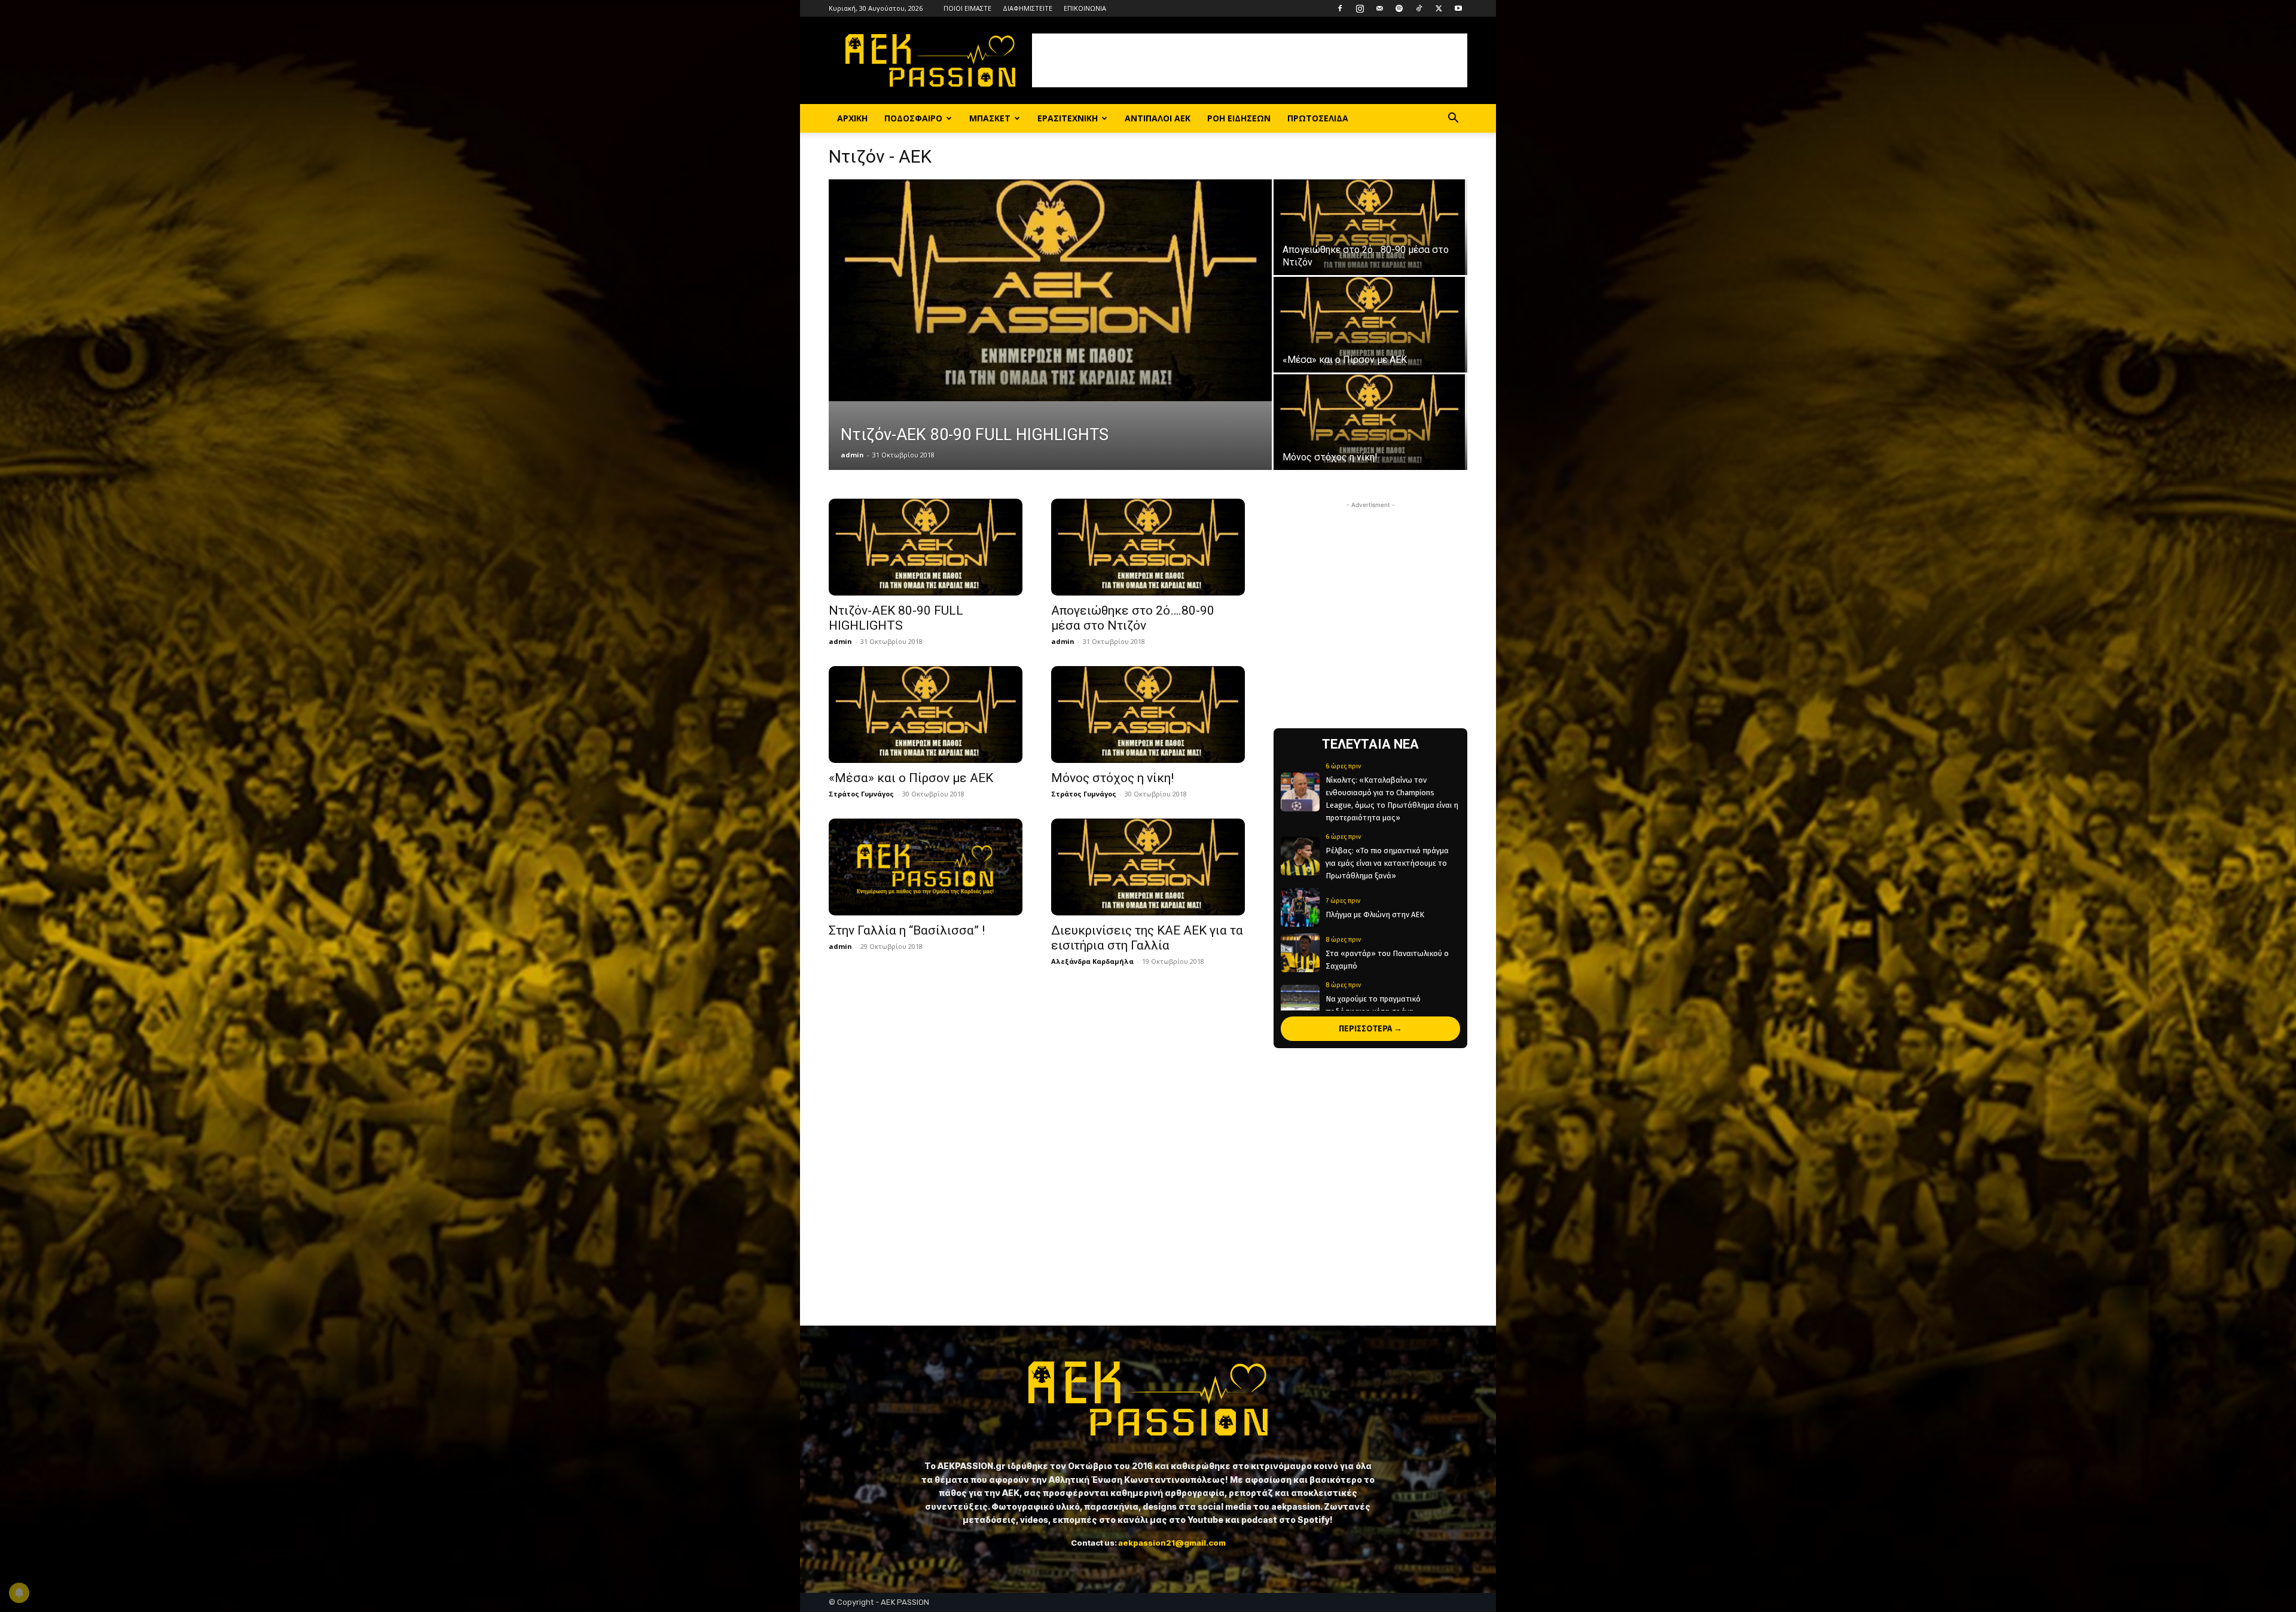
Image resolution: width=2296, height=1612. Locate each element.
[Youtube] (1458, 8)
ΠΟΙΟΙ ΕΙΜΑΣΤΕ (967, 8)
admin (852, 455)
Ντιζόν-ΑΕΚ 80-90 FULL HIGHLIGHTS (896, 618)
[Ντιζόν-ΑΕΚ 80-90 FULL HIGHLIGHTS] (1050, 290)
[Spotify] (1399, 8)
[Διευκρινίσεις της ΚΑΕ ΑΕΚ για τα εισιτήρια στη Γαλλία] (1148, 867)
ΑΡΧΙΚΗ (852, 118)
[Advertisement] (1250, 60)
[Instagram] (1360, 8)
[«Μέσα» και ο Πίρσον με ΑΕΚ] (1370, 325)
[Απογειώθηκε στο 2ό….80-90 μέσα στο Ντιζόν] (1370, 227)
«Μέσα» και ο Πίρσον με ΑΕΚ (911, 778)
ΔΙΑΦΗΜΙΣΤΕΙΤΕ (1028, 8)
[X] (1439, 8)
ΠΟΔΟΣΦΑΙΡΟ (913, 118)
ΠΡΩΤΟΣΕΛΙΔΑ (1318, 118)
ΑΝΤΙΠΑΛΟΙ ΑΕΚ (1158, 118)
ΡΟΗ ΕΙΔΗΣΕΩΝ (1239, 118)
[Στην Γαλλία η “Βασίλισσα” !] (926, 867)
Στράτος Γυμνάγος (861, 794)
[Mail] (1379, 8)
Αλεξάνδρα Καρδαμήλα (1092, 961)
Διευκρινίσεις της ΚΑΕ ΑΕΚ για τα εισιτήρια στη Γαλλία (1147, 938)
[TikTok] (1419, 8)
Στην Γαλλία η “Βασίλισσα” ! (907, 930)
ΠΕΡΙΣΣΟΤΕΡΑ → (1370, 1029)
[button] (1453, 119)
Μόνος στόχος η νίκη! (1112, 778)
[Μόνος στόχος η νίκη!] (1370, 422)
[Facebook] (1340, 8)
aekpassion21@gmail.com (1172, 1543)
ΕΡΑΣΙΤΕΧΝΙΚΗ (1068, 118)
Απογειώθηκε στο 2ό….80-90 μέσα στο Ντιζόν (1133, 618)
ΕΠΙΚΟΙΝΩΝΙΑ (1085, 8)
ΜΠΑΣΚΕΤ (990, 118)
